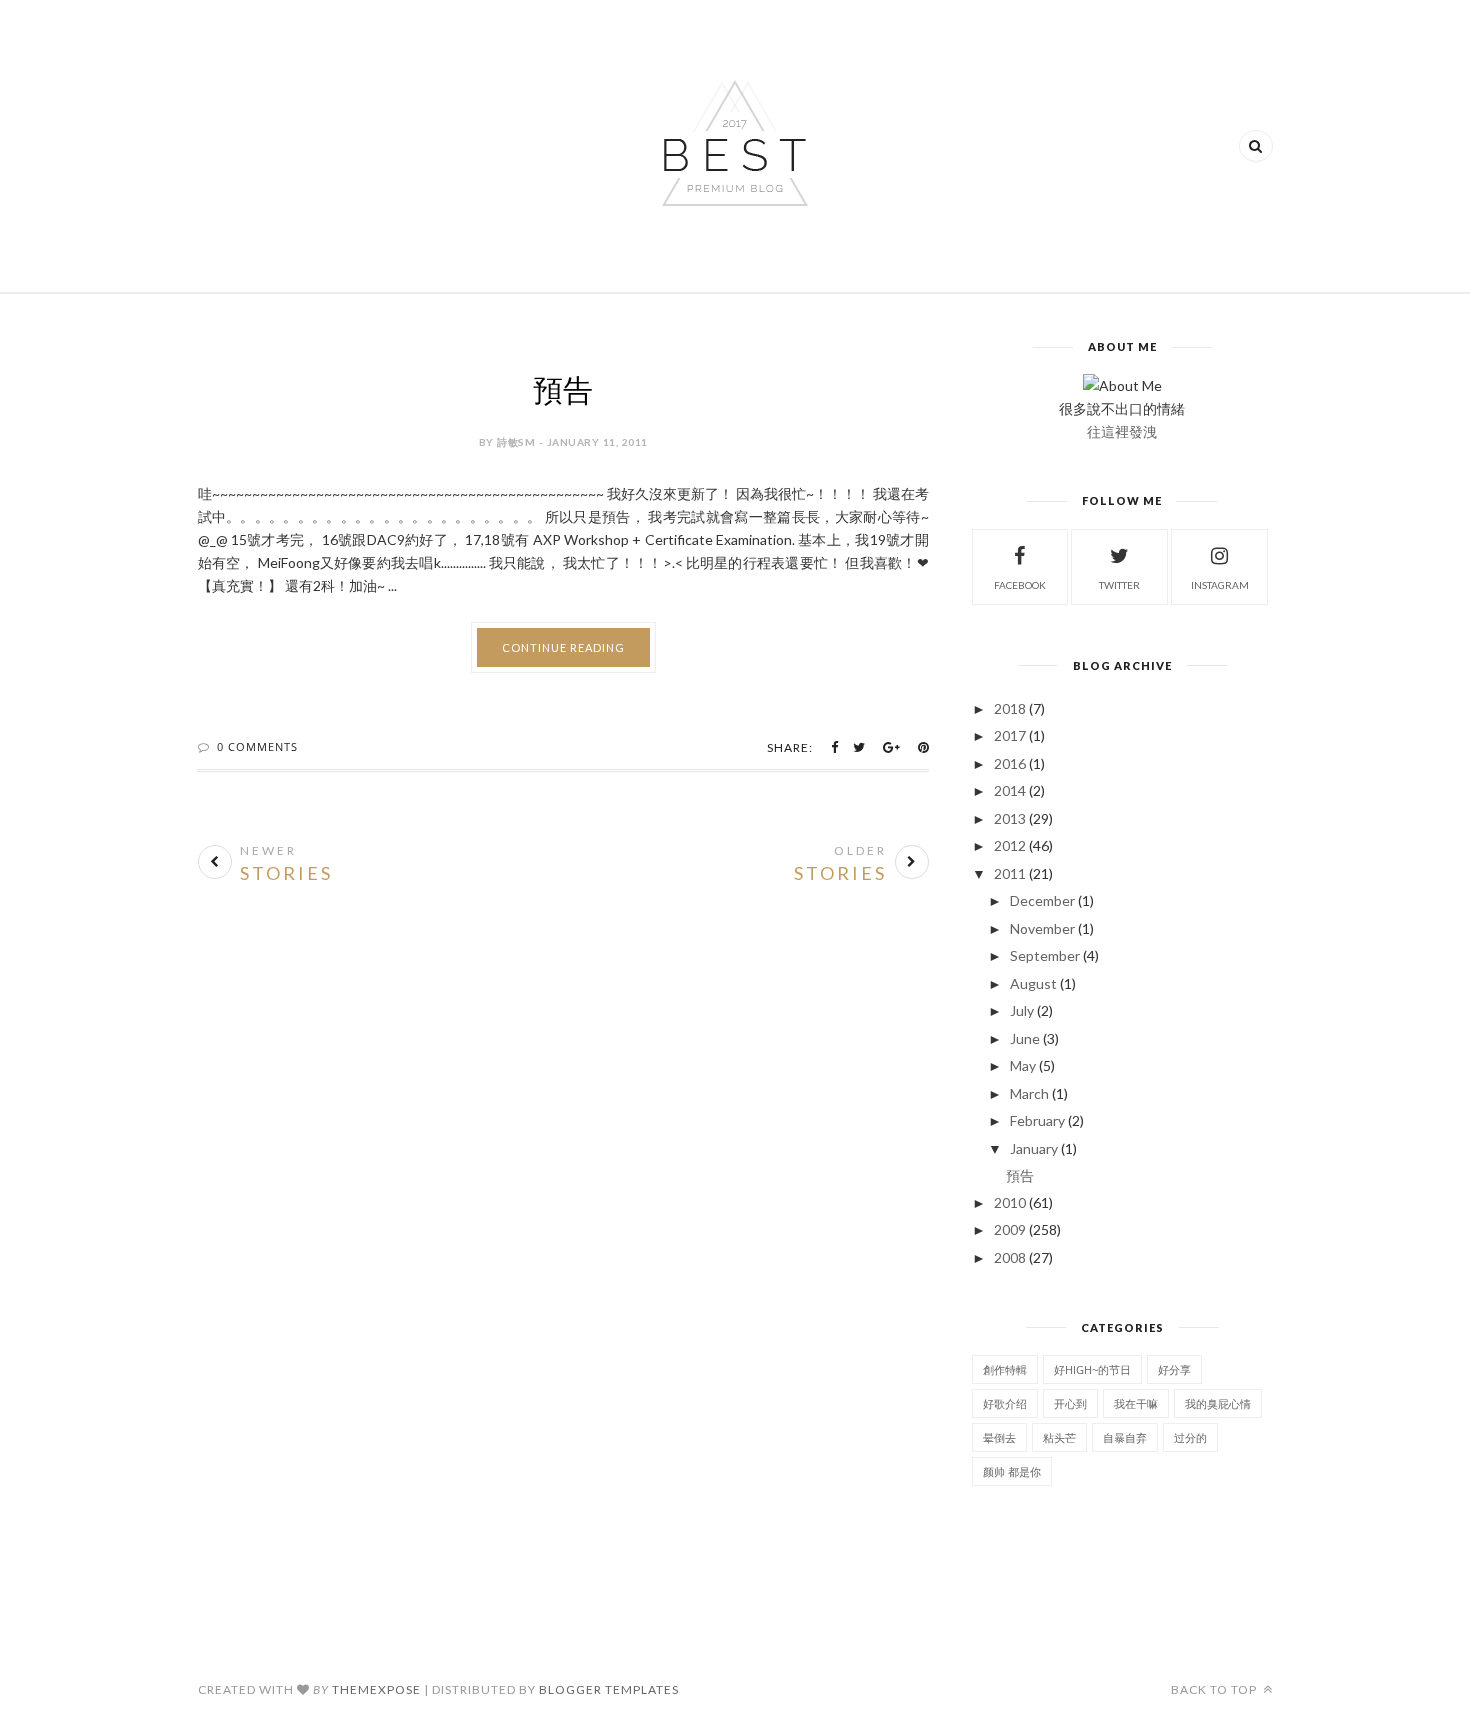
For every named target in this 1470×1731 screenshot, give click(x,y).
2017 (1010, 735)
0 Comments (257, 746)
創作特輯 (1005, 1369)
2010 (1010, 1202)
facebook (1020, 585)
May (1023, 1065)
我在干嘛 (1136, 1403)
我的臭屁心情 (1218, 1403)
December (1042, 900)
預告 (563, 390)
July (1022, 1010)
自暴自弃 (1125, 1437)
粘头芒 (1059, 1437)
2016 (1010, 763)
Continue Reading (563, 647)
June (1025, 1038)
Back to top (1215, 1689)
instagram (1220, 585)
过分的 (1190, 1437)
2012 (1010, 845)
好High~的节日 (1092, 1369)
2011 (1010, 873)
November (1042, 928)
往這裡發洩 (1122, 431)
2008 (1010, 1257)
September (1045, 955)
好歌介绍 (1005, 1403)
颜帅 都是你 (1012, 1471)
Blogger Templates (609, 1689)
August (1033, 983)
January (1034, 1148)
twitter (1119, 585)
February (1037, 1120)
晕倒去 (999, 1437)
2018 (1010, 708)
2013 (1010, 818)
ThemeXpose (376, 1689)
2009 (1010, 1229)
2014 (1010, 790)
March (1029, 1093)
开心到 (1070, 1403)
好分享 (1174, 1369)
